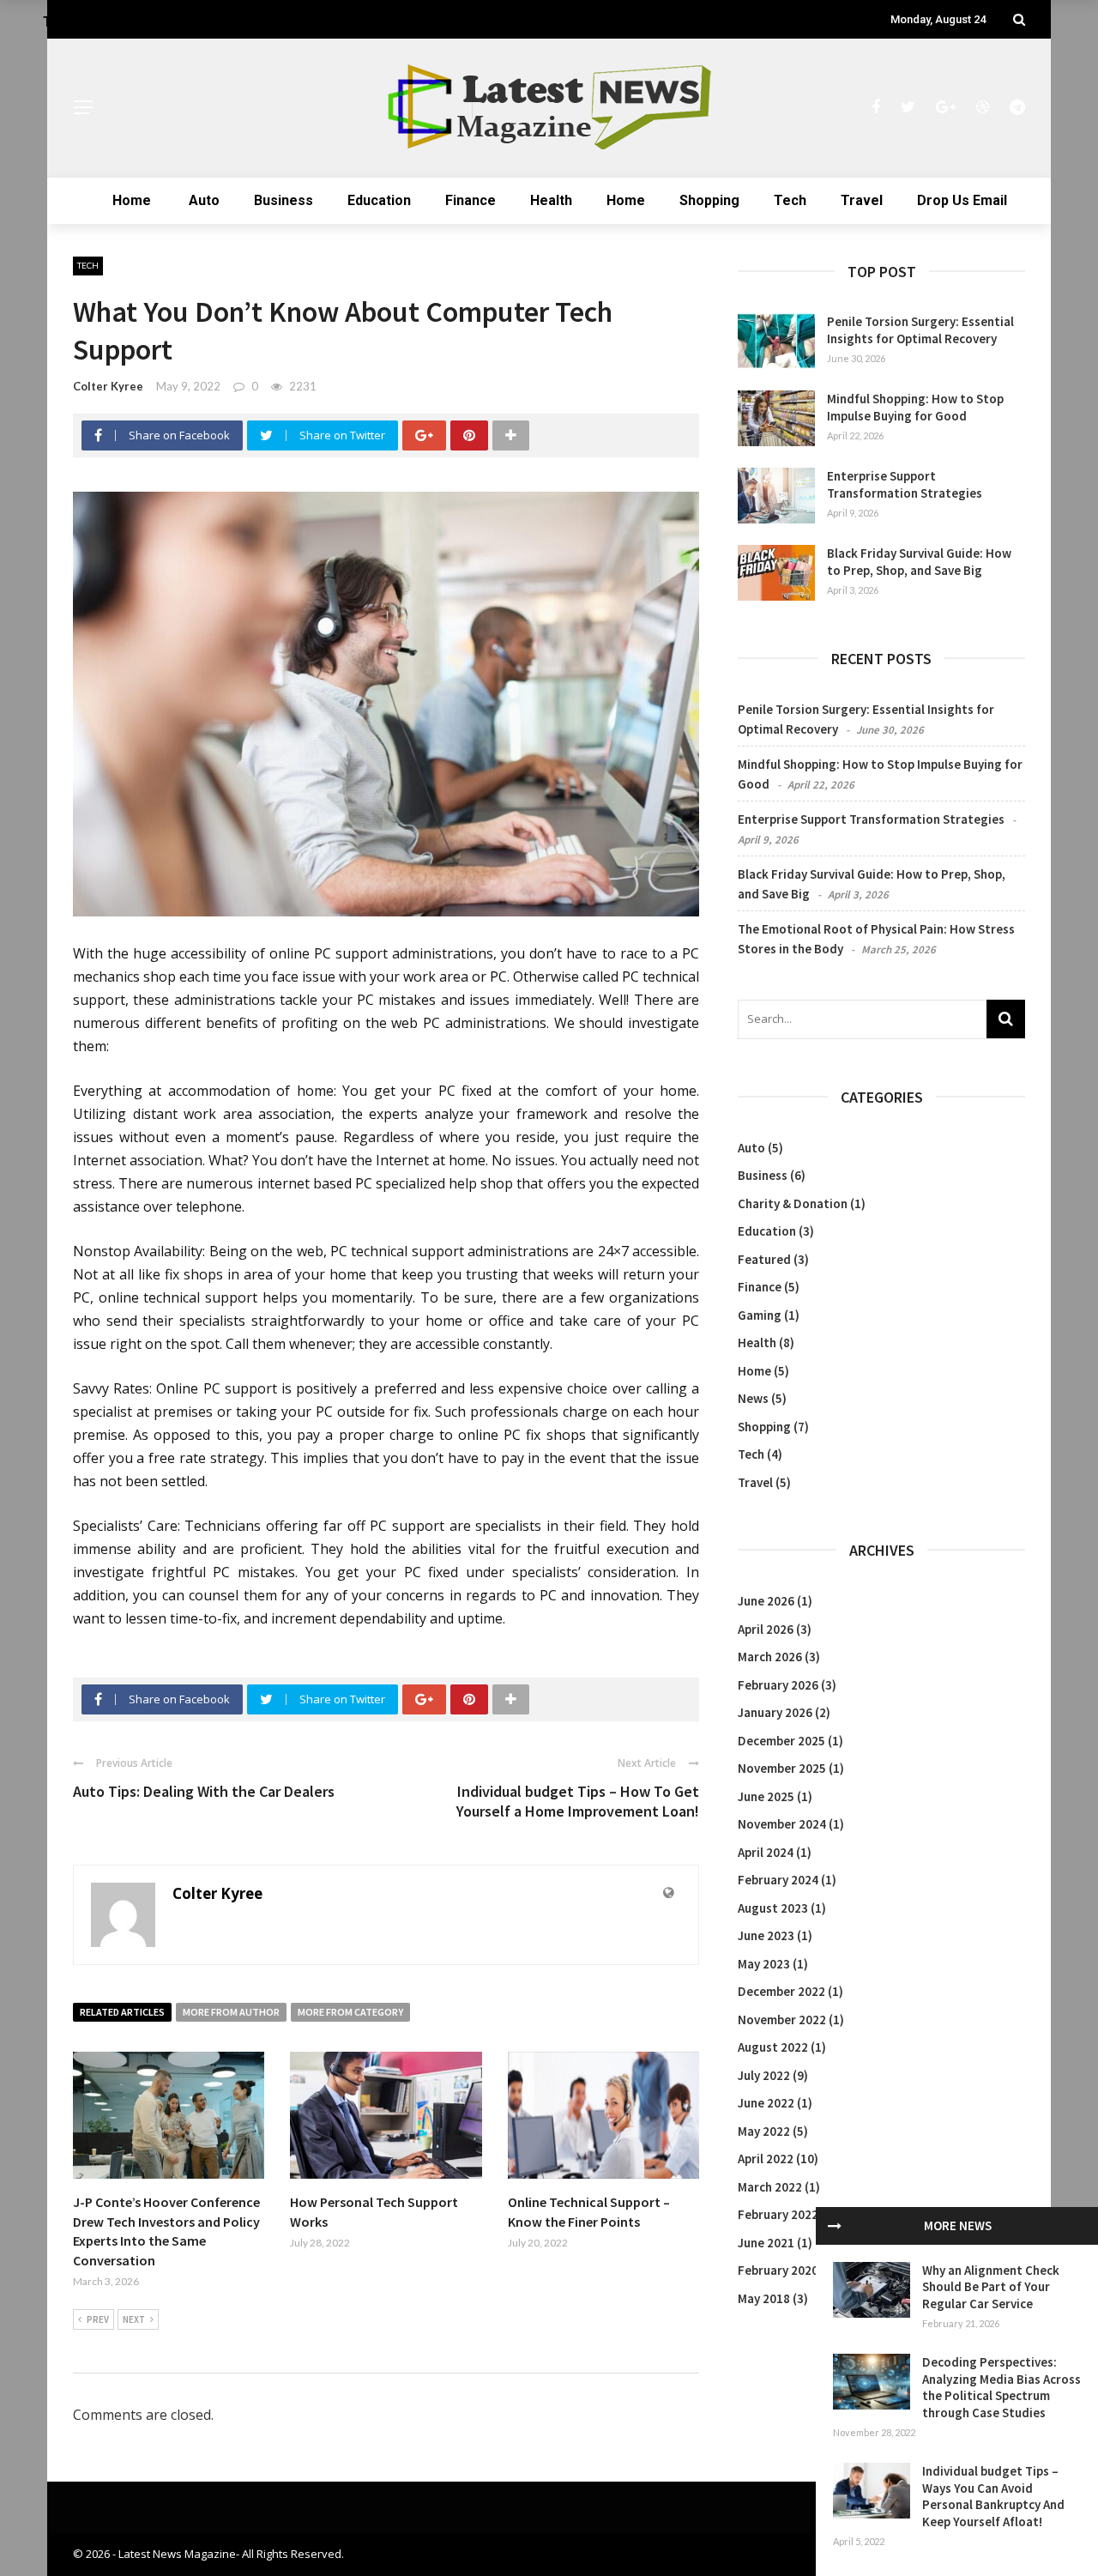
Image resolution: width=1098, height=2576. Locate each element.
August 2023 (773, 1908)
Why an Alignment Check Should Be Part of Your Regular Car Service (991, 2287)
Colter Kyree (108, 386)
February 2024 (778, 1880)
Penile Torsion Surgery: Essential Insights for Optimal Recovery (920, 330)
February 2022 (778, 2214)
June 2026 (766, 1601)
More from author (231, 2012)
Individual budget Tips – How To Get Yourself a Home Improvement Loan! (578, 1801)
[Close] (835, 2226)
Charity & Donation (793, 1203)
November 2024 (782, 1824)
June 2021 (766, 2243)
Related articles (122, 2012)
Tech (790, 200)
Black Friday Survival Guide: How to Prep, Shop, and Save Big (919, 562)
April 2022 (766, 2159)
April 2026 (766, 1629)
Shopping (709, 200)
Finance (471, 200)
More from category (350, 2012)
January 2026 (775, 1712)
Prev (98, 2319)
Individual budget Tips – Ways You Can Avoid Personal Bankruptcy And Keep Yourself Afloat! (993, 2496)
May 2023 (764, 1964)
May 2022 (764, 2131)
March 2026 (770, 1657)
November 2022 (782, 2020)
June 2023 (766, 1935)
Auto (204, 200)
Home (132, 200)
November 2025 (782, 1768)
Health (551, 200)
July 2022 (764, 2075)
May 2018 (764, 2298)
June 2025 (766, 1796)
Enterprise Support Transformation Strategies (905, 484)
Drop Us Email (962, 200)
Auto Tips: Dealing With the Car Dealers (204, 1791)
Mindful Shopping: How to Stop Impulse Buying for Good (915, 407)
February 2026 (778, 1685)
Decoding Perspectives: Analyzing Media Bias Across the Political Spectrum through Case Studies (1001, 2387)
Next (134, 2319)
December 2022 (781, 1991)
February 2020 (778, 2270)
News (753, 1398)
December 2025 (781, 1741)
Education (379, 200)
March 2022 (770, 2187)
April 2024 (766, 1852)
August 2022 (773, 2047)
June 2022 (766, 2103)
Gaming (760, 1315)
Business (284, 200)
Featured (764, 1259)
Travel (862, 200)
